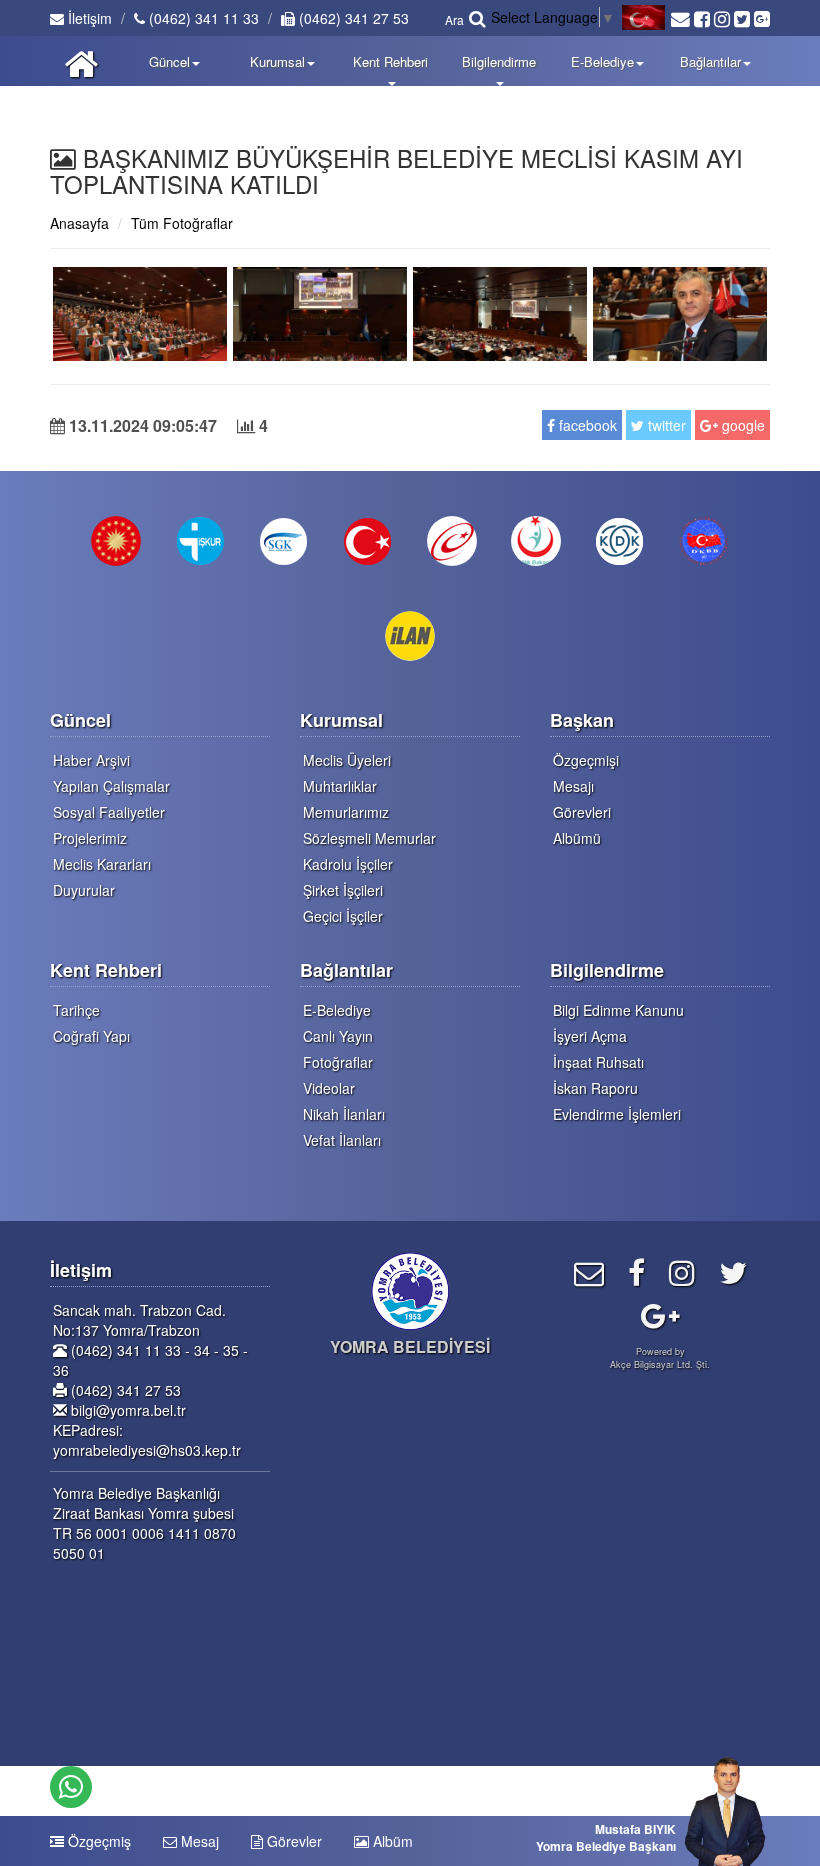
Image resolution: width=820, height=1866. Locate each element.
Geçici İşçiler (343, 916)
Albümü (577, 838)
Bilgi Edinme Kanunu (618, 1010)
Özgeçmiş (97, 1841)
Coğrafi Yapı (91, 1036)
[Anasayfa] (81, 61)
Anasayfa (79, 223)
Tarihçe (76, 1010)
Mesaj (198, 1841)
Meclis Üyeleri (347, 760)
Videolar (329, 1088)
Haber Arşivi (91, 760)
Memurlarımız (346, 812)
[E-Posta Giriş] (589, 1271)
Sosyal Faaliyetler (109, 812)
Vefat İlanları (342, 1140)
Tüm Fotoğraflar (182, 223)
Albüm (391, 1841)
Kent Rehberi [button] (390, 61)
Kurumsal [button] (277, 61)
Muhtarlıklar (340, 786)
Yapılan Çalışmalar (111, 786)
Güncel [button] (169, 61)
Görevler (292, 1841)
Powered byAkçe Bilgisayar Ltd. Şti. (660, 1358)
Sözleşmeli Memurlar (369, 838)
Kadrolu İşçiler (348, 864)
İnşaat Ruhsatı (598, 1062)
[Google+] (660, 1314)
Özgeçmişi (586, 760)
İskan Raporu (595, 1088)
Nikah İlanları (344, 1114)
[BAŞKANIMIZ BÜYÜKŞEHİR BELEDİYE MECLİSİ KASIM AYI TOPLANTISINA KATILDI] (140, 311)
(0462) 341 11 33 (202, 18)
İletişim (88, 18)
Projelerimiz (90, 838)
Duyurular (84, 890)
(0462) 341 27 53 (352, 18)
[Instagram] (682, 1271)
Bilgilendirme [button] (499, 61)
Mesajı (573, 786)
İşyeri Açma (590, 1036)
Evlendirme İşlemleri (617, 1114)
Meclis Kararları (102, 864)
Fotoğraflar (338, 1062)
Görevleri (582, 812)
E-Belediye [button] (602, 61)
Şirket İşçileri (343, 890)
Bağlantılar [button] (710, 61)
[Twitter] (733, 1271)
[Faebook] (636, 1271)
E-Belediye (337, 1010)
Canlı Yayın (338, 1036)
